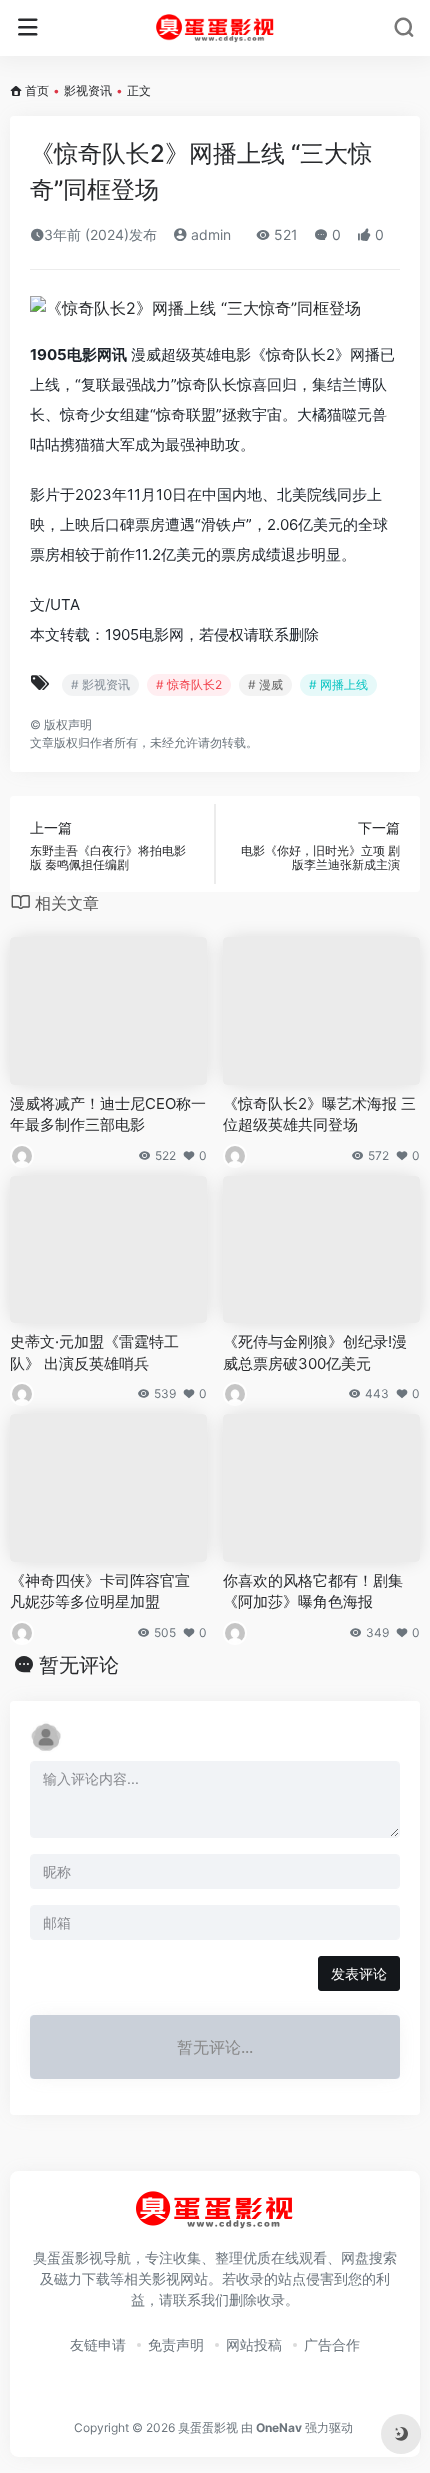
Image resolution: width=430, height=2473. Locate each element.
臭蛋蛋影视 (208, 2427)
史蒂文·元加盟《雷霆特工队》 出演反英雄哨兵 (94, 1352)
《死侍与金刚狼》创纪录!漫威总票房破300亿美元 (315, 1352)
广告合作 (332, 2344)
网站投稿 (254, 2344)
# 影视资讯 (100, 684)
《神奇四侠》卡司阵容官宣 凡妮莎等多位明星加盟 (100, 1591)
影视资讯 (88, 90)
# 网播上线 (338, 684)
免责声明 (176, 2344)
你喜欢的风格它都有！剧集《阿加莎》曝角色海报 (313, 1591)
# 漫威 (265, 684)
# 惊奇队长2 (189, 684)
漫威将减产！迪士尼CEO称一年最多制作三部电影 (108, 1114)
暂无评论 (79, 1665)
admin (209, 234)
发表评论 (359, 1973)
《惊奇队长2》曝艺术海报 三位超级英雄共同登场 (319, 1114)
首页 (37, 90)
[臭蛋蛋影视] (215, 28)
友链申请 (98, 2344)
